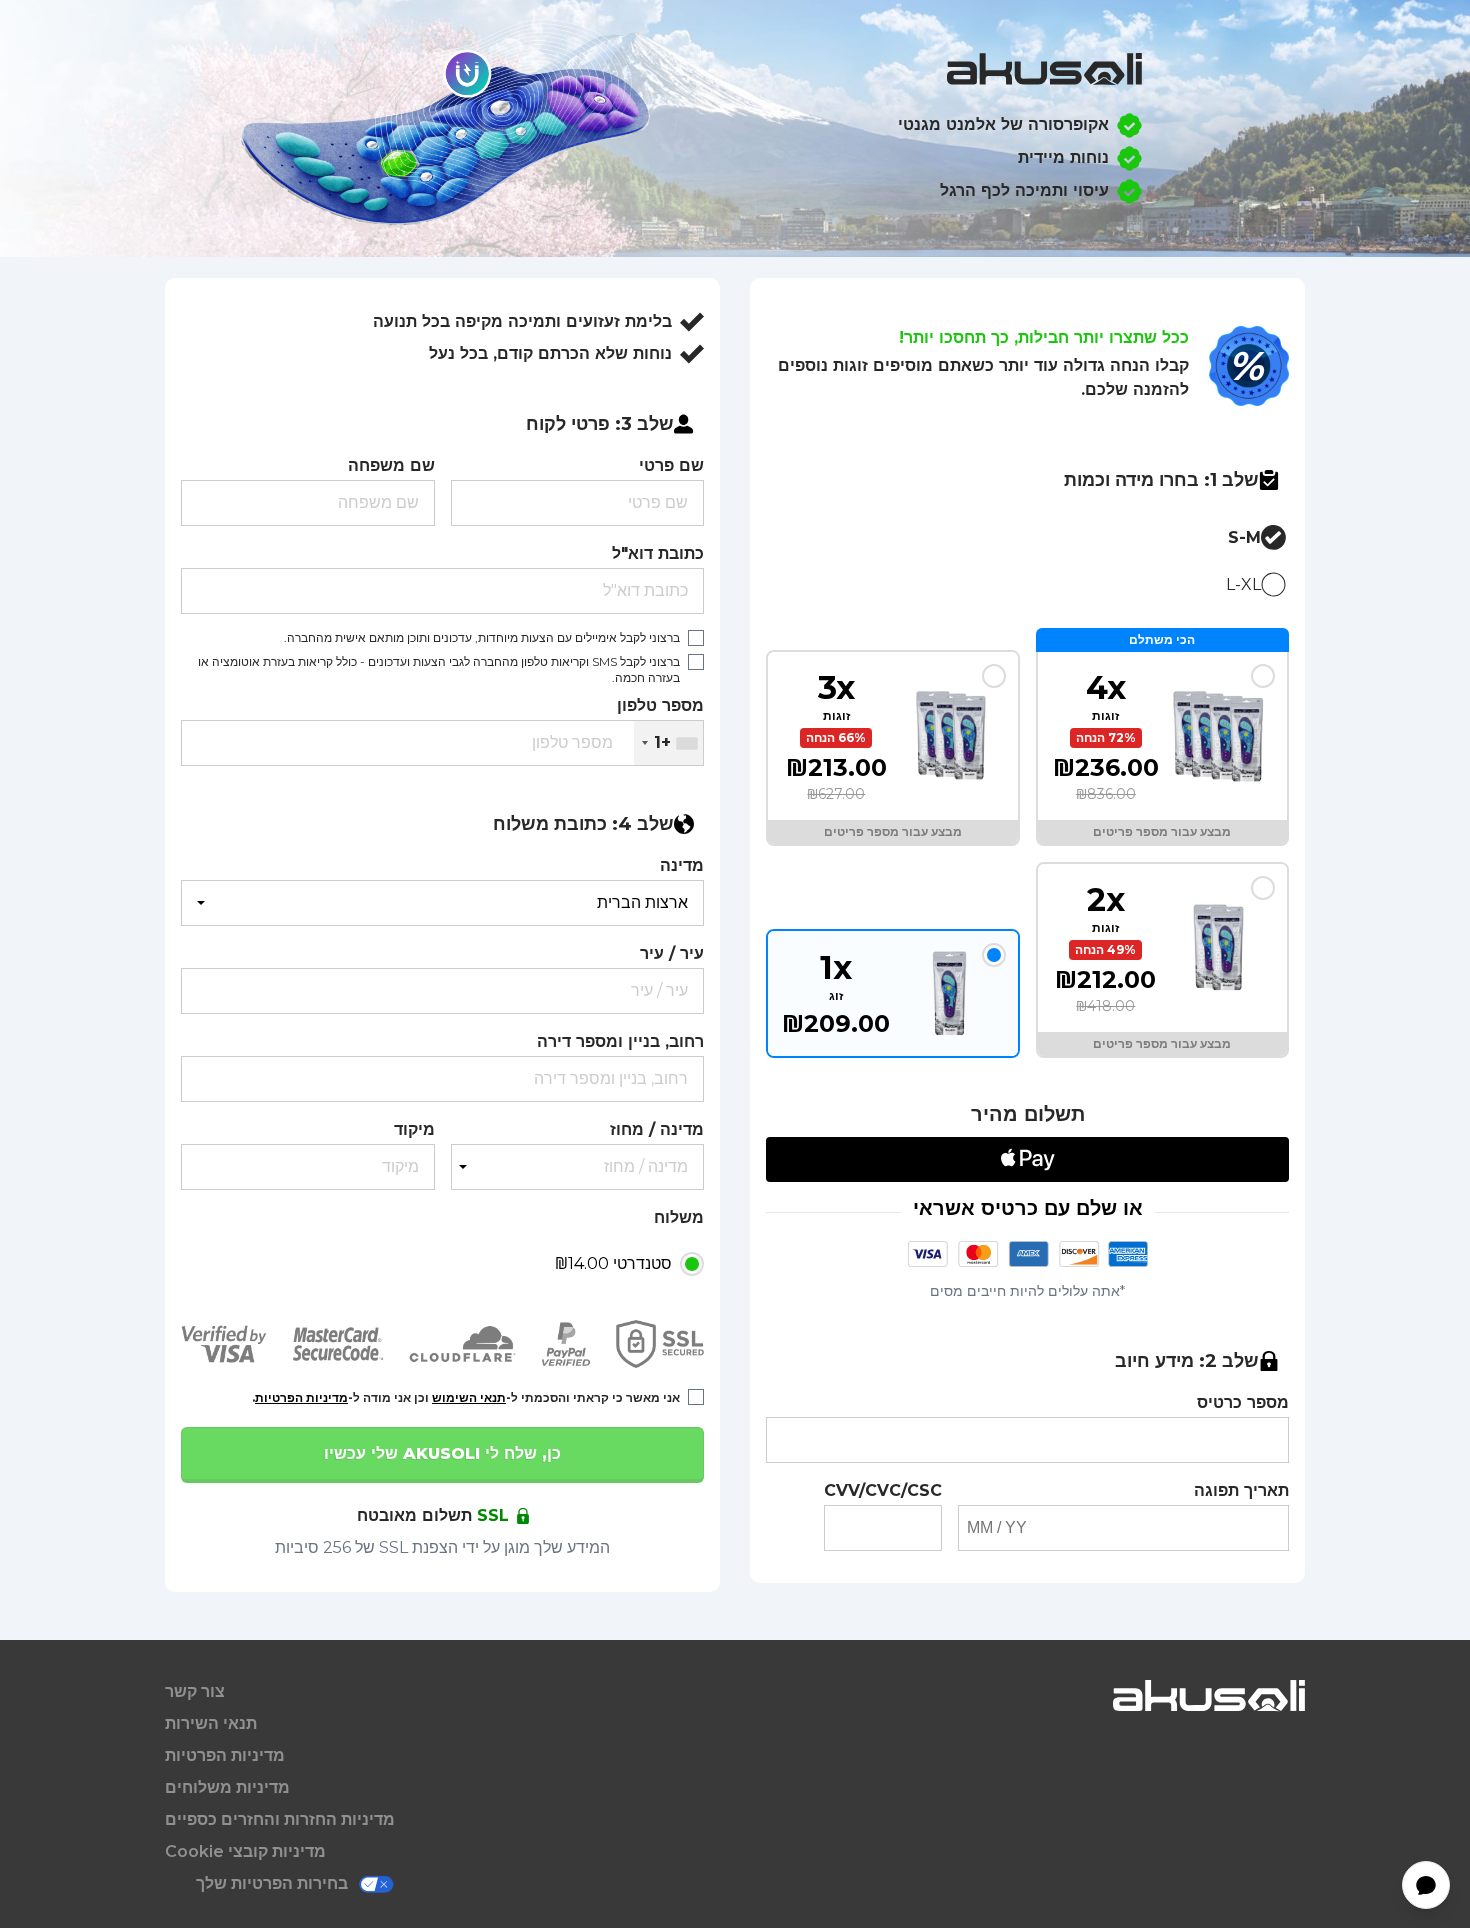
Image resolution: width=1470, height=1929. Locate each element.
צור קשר (195, 1691)
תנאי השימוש (469, 1397)
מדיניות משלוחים (227, 1787)
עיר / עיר (672, 953)
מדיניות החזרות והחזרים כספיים (280, 1819)
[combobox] (668, 743)
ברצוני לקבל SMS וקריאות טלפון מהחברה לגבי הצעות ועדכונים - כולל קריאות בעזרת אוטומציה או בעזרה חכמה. (439, 669)
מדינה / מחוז (657, 1129)
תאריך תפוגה (1241, 1490)
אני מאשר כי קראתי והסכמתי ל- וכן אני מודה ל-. (466, 1397)
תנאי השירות (211, 1723)
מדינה (682, 865)
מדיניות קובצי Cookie (245, 1851)
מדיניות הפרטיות (301, 1397)
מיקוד (414, 1129)
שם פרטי (671, 465)
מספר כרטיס (1243, 1402)
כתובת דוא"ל (658, 553)
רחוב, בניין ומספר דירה (620, 1041)
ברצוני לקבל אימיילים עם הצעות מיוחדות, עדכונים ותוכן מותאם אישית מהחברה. (482, 637)
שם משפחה (391, 465)
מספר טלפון (660, 705)
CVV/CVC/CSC (883, 1490)
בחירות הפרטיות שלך (272, 1883)
